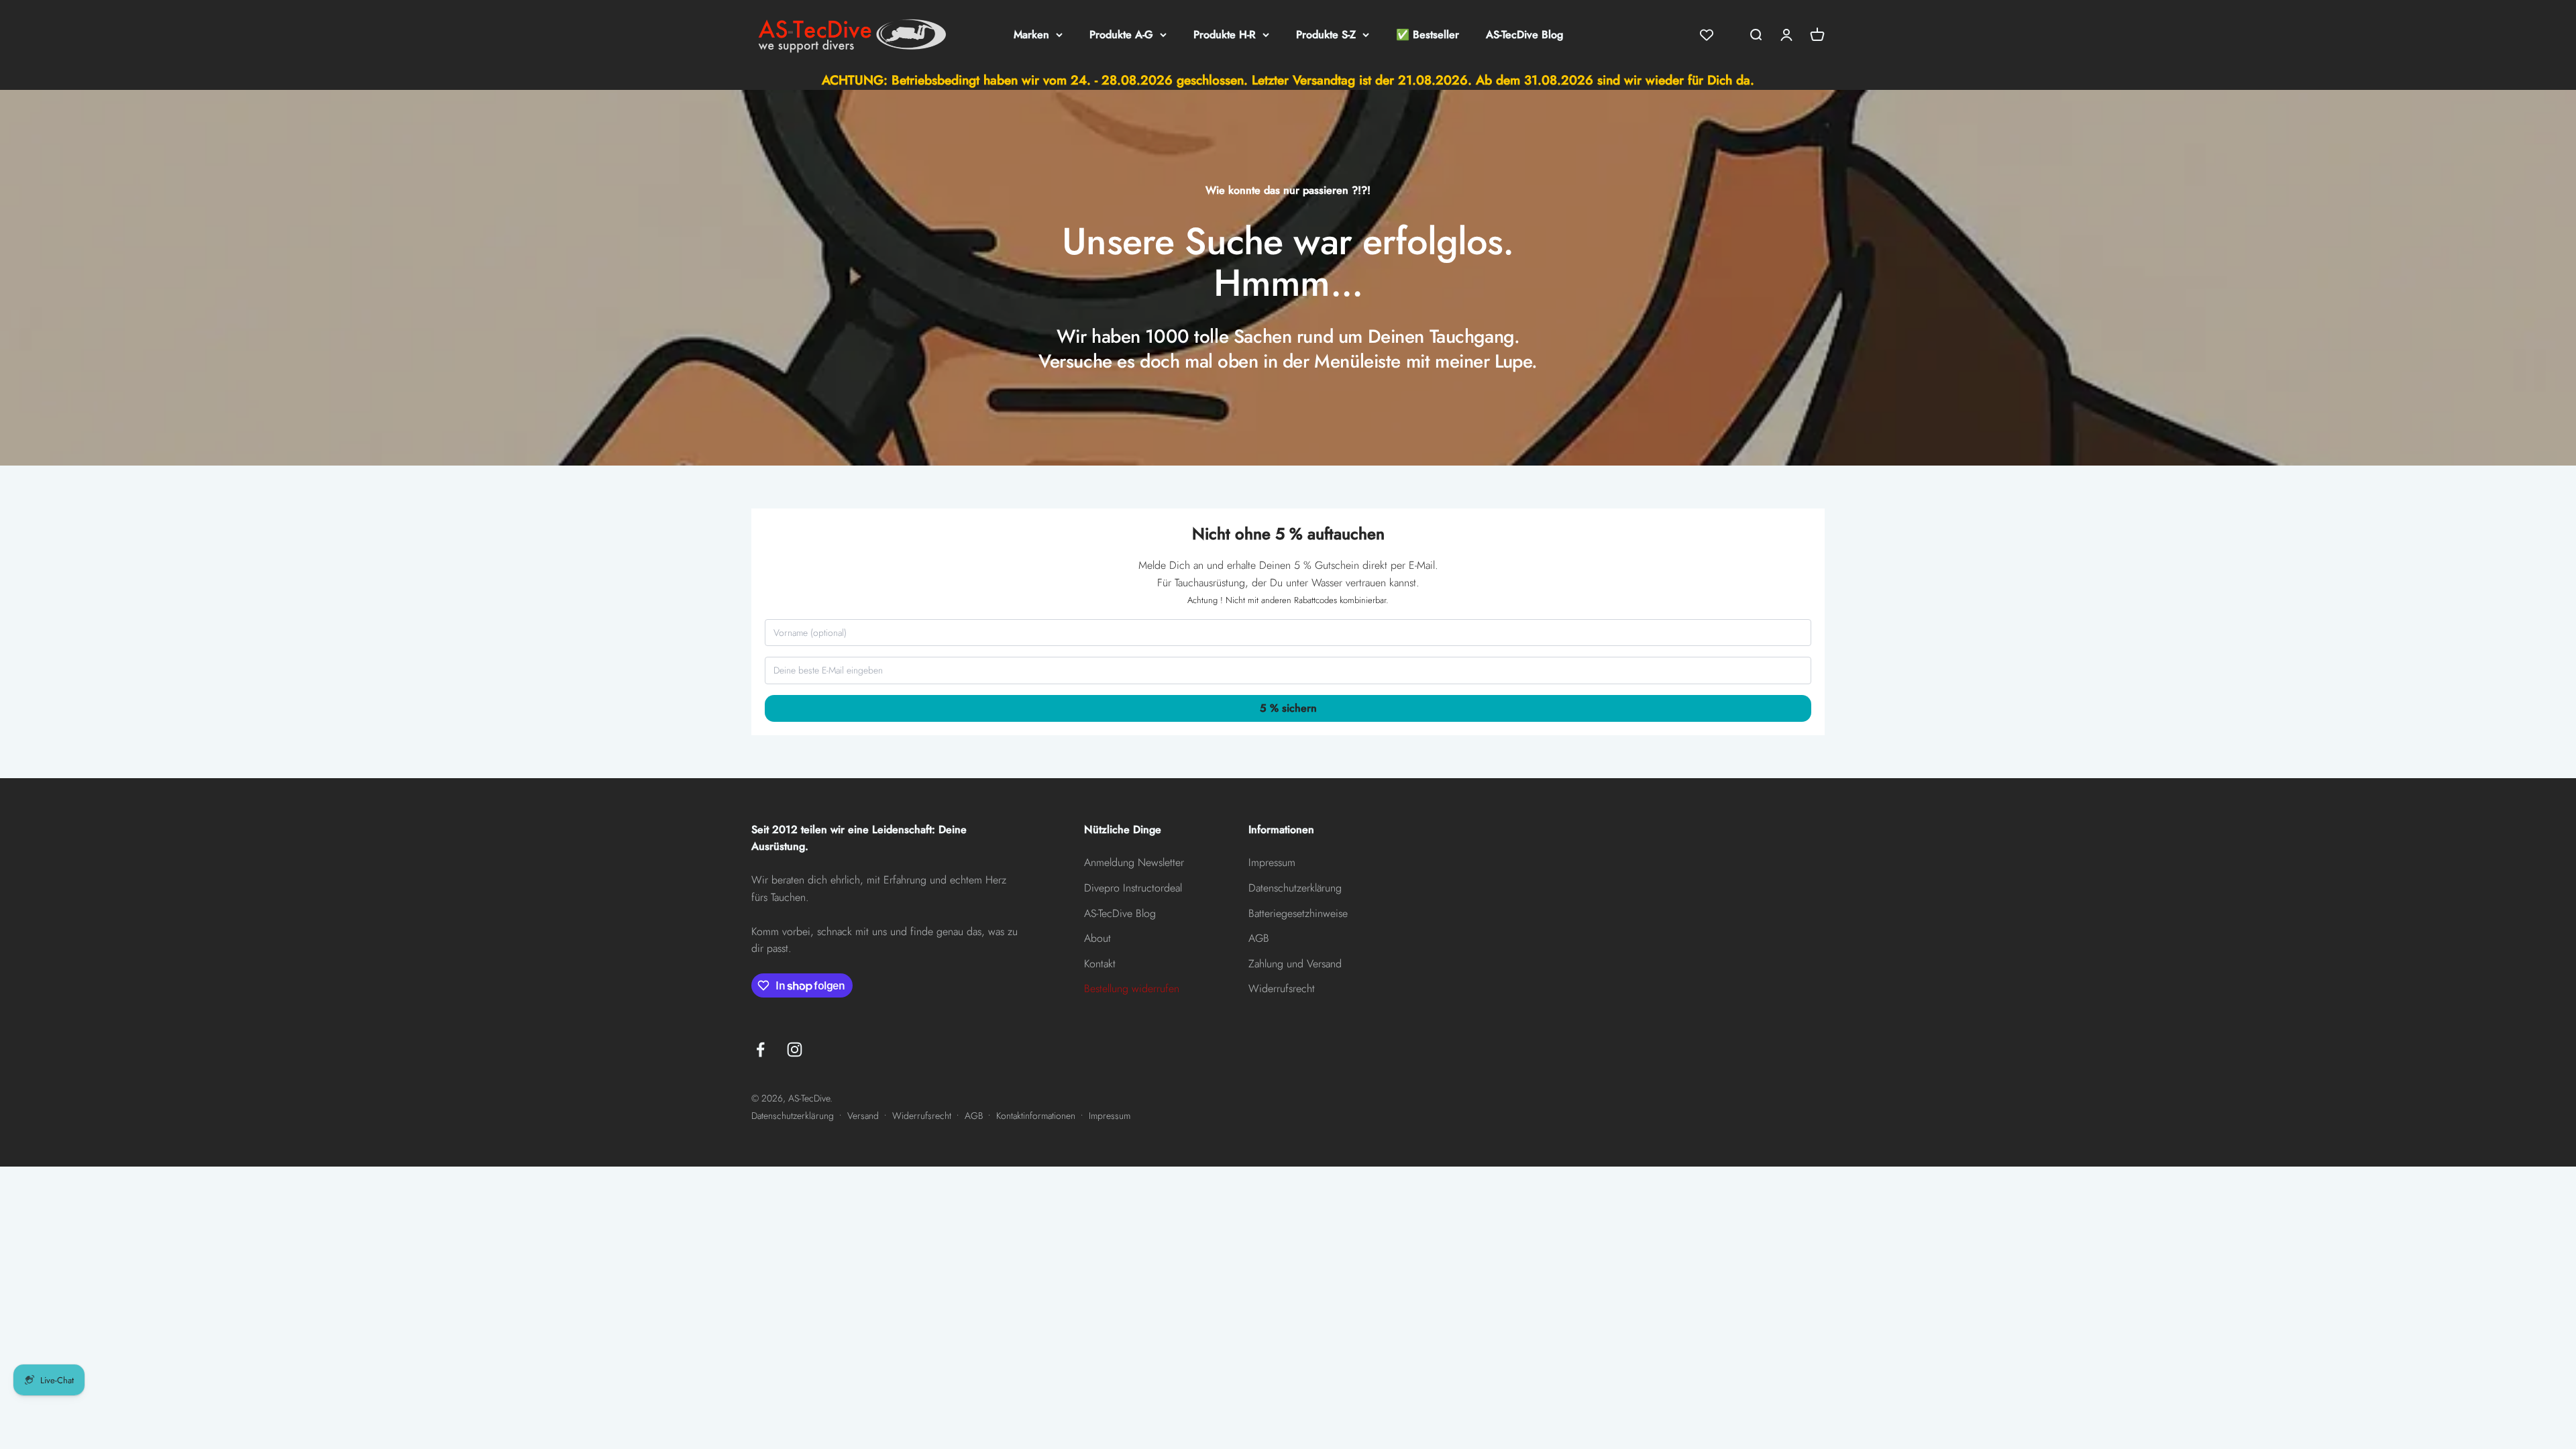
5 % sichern (1288, 819)
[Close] (1432, 627)
